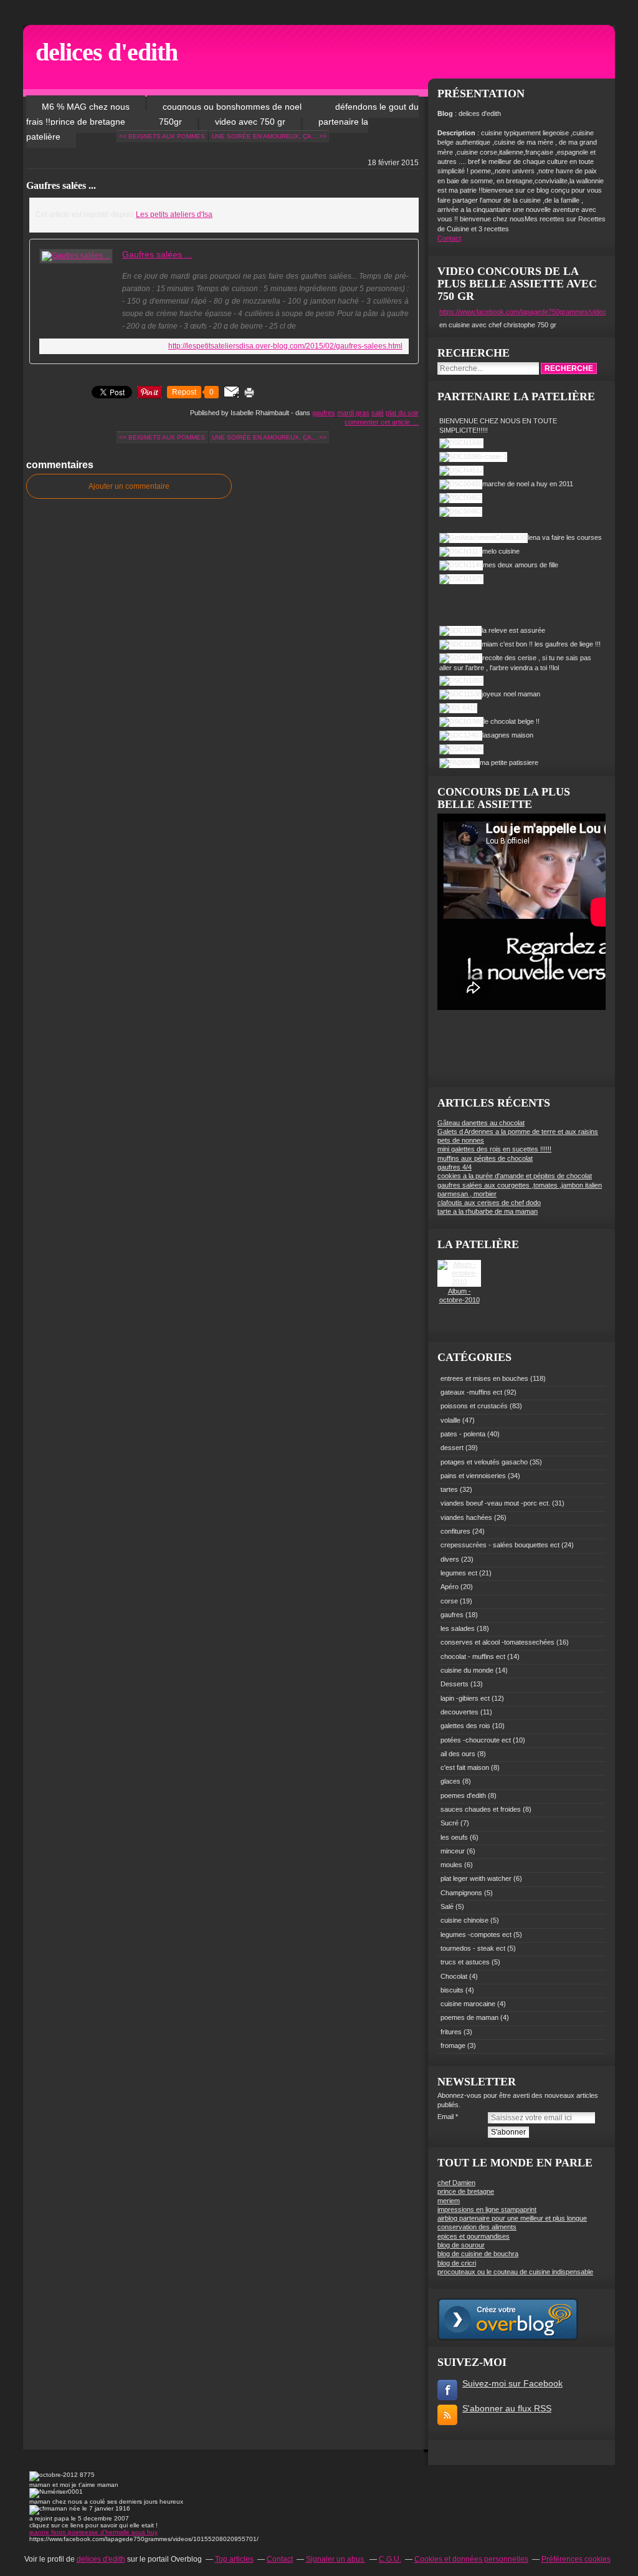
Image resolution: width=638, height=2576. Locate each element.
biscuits (452, 1990)
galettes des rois (465, 1726)
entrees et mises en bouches (484, 1378)
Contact (449, 238)
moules (451, 1865)
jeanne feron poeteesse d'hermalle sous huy (93, 2532)
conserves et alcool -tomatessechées (498, 1642)
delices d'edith (107, 52)
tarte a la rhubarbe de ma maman (488, 1211)
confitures (455, 1531)
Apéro (450, 1587)
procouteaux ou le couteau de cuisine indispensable (515, 2272)
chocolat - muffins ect (473, 1656)
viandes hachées (466, 1517)
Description (457, 133)
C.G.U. (390, 2559)
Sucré (450, 1823)
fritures (451, 2032)
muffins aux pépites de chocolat (485, 1158)
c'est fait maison (465, 1767)
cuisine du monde (467, 1670)
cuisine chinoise (464, 1920)
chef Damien (456, 2183)
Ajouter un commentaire (129, 486)
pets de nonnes (461, 1140)
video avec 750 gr (250, 122)
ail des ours (458, 1754)
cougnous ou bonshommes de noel (233, 107)
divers (450, 1559)
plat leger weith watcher (476, 1878)
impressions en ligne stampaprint (487, 2209)
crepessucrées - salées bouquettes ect (500, 1545)
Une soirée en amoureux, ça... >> (269, 136)
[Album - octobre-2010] (459, 1282)
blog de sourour (461, 2245)
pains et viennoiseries (473, 1476)
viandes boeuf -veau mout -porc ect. (495, 1503)
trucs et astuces (465, 1962)
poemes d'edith (463, 1795)
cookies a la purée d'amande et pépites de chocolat (515, 1176)
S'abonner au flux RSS (507, 2408)
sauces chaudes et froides (481, 1809)
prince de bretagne (466, 2191)
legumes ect (459, 1573)
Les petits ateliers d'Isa (174, 214)
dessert (452, 1448)
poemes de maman (469, 2017)
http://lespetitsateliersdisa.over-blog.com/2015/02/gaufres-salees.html (285, 346)
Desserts (455, 1684)
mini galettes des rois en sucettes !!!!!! (494, 1149)
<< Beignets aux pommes (162, 136)
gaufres (324, 413)
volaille (450, 1420)
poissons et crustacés (474, 1406)
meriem (449, 2201)
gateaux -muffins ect (471, 1392)
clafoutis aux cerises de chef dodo (489, 1203)
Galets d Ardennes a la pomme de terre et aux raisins (518, 1132)
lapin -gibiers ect (465, 1698)
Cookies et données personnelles (471, 2559)
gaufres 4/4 (455, 1167)
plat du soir (402, 413)
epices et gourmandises (474, 2236)
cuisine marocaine (468, 2004)
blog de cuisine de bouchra (478, 2254)
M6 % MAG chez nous (86, 107)
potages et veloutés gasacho (484, 1462)
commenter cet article (378, 422)
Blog (445, 113)
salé (378, 413)
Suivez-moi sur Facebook (512, 2383)
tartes (449, 1489)
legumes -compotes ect (476, 1934)
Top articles (234, 2559)
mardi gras (353, 413)
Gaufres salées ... (61, 185)
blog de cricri (457, 2263)
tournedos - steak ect (473, 1948)
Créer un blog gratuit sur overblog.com (508, 2319)
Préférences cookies (576, 2559)
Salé (447, 1906)
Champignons (461, 1893)
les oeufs (454, 1837)
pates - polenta (463, 1434)
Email (445, 2117)
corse (449, 1601)
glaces (450, 1781)
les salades (458, 1628)
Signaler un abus (336, 2559)
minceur (453, 1851)
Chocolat (454, 1976)
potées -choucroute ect (476, 1740)
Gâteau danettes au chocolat (481, 1123)
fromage (453, 2045)
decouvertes (459, 1712)
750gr (170, 122)
